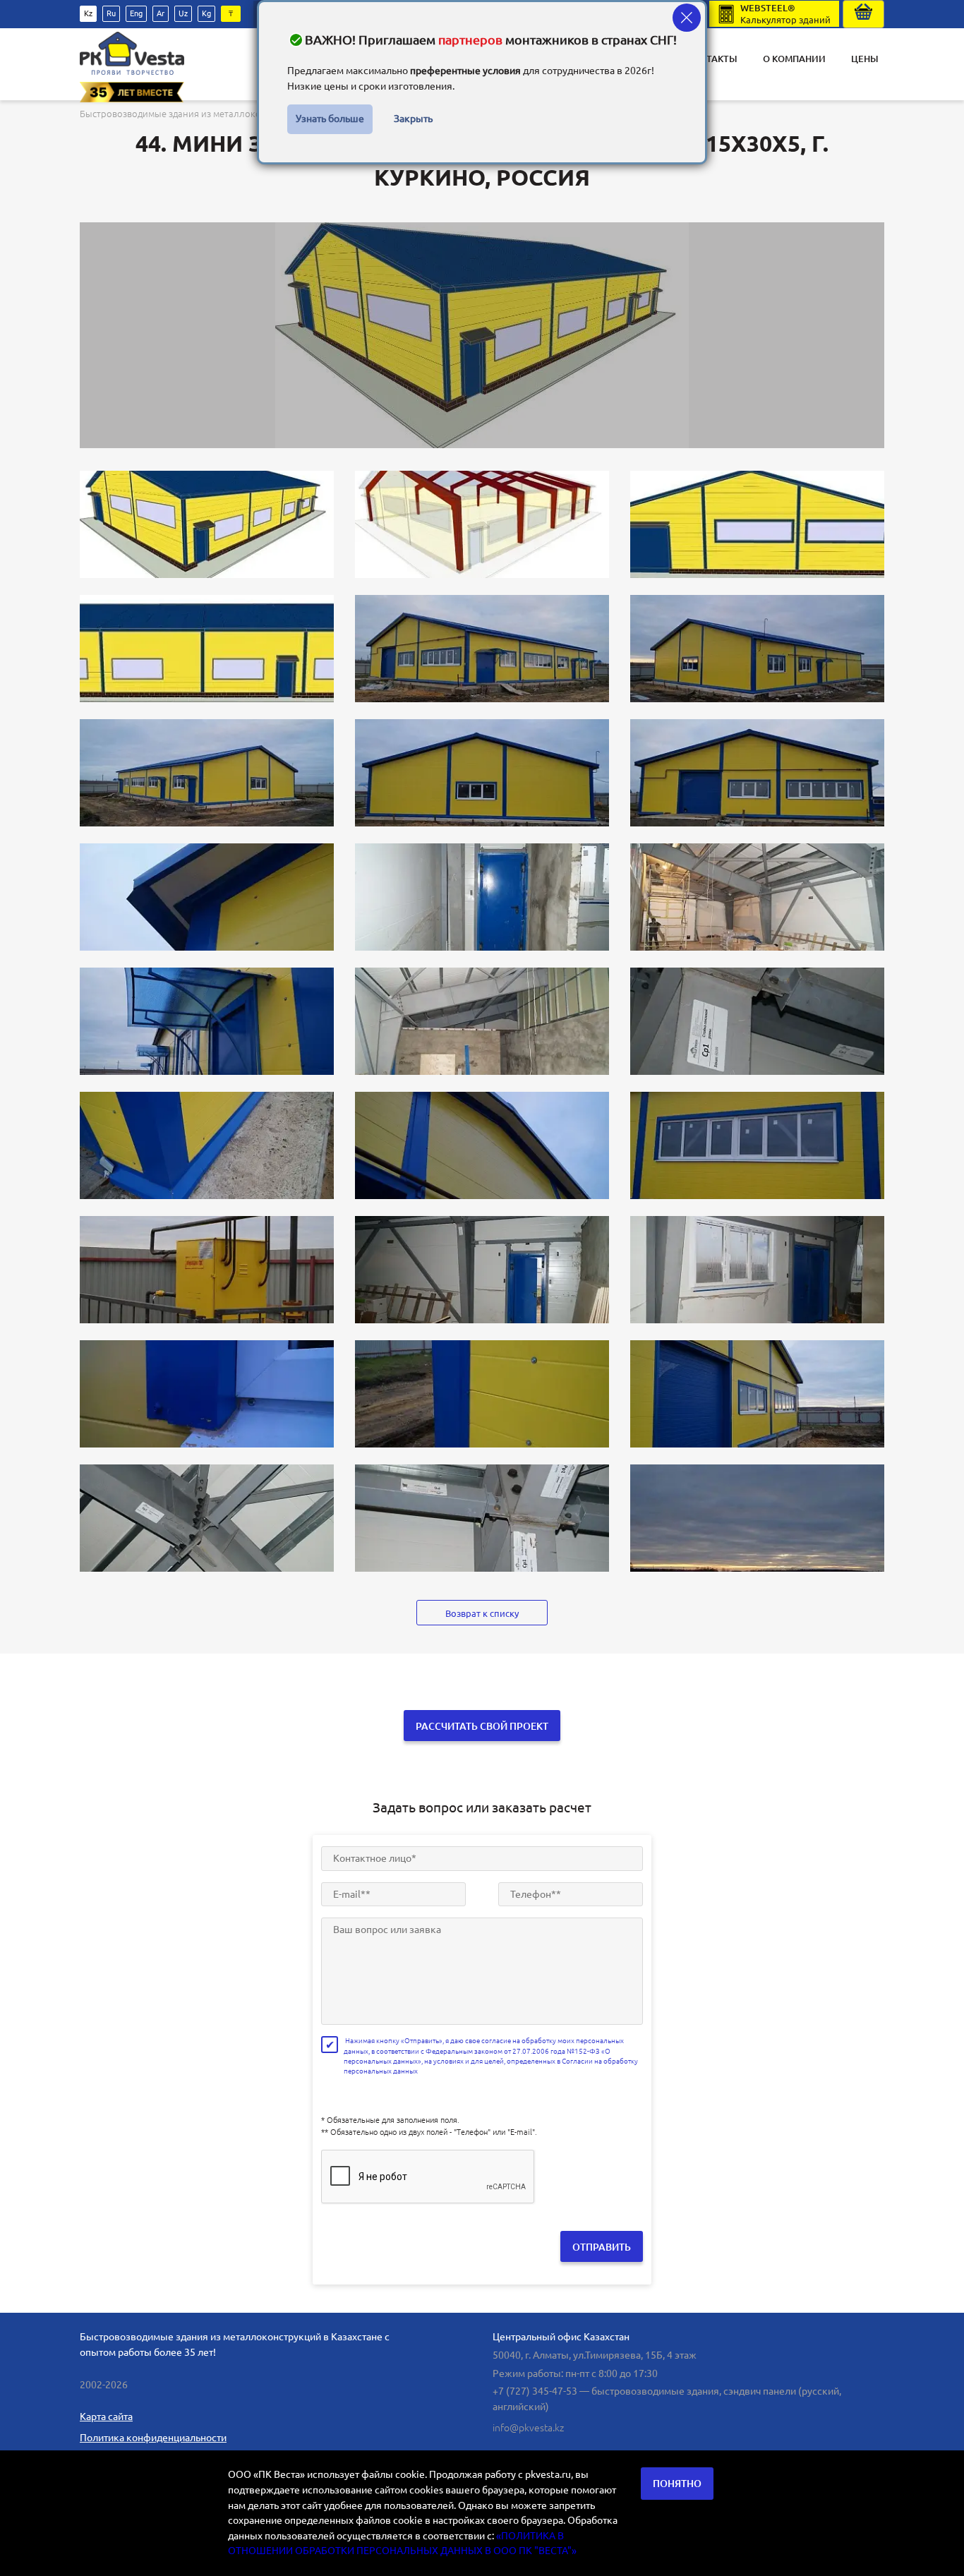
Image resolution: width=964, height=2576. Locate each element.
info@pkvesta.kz (528, 2428)
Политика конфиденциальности (153, 2438)
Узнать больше (330, 119)
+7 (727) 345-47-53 (535, 2391)
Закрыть (413, 119)
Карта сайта (106, 2416)
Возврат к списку (482, 1613)
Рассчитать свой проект (482, 1726)
